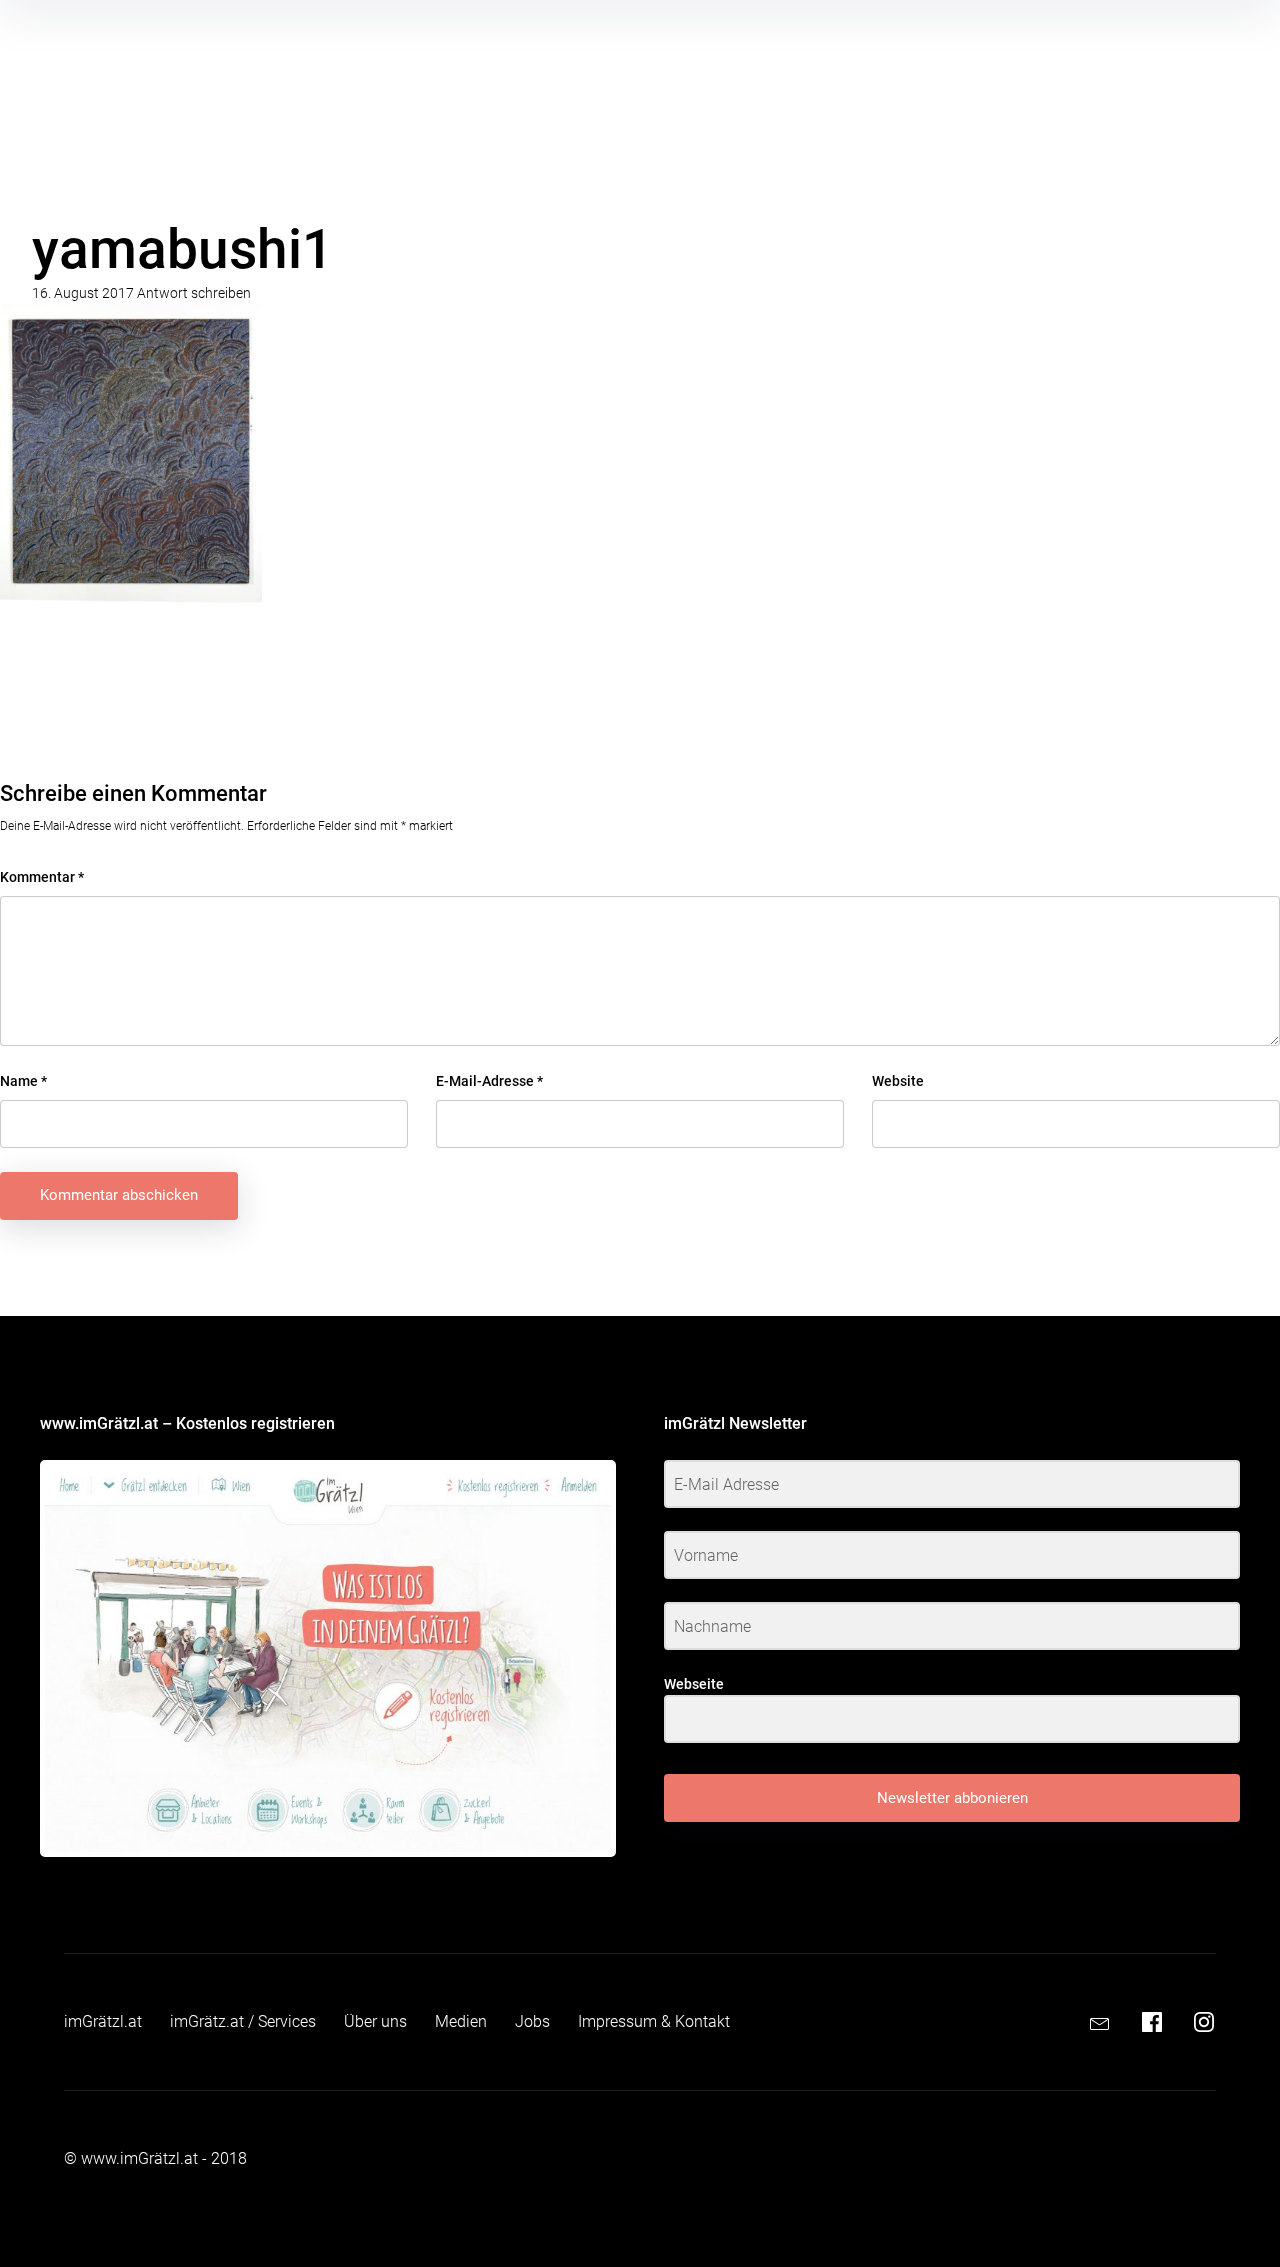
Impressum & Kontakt (654, 2021)
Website (898, 1081)
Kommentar (42, 877)
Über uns (375, 2021)
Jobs (532, 2021)
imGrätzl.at (103, 2021)
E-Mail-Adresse (489, 1081)
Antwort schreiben (194, 293)
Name (23, 1081)
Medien (461, 2021)
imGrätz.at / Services (243, 2021)
